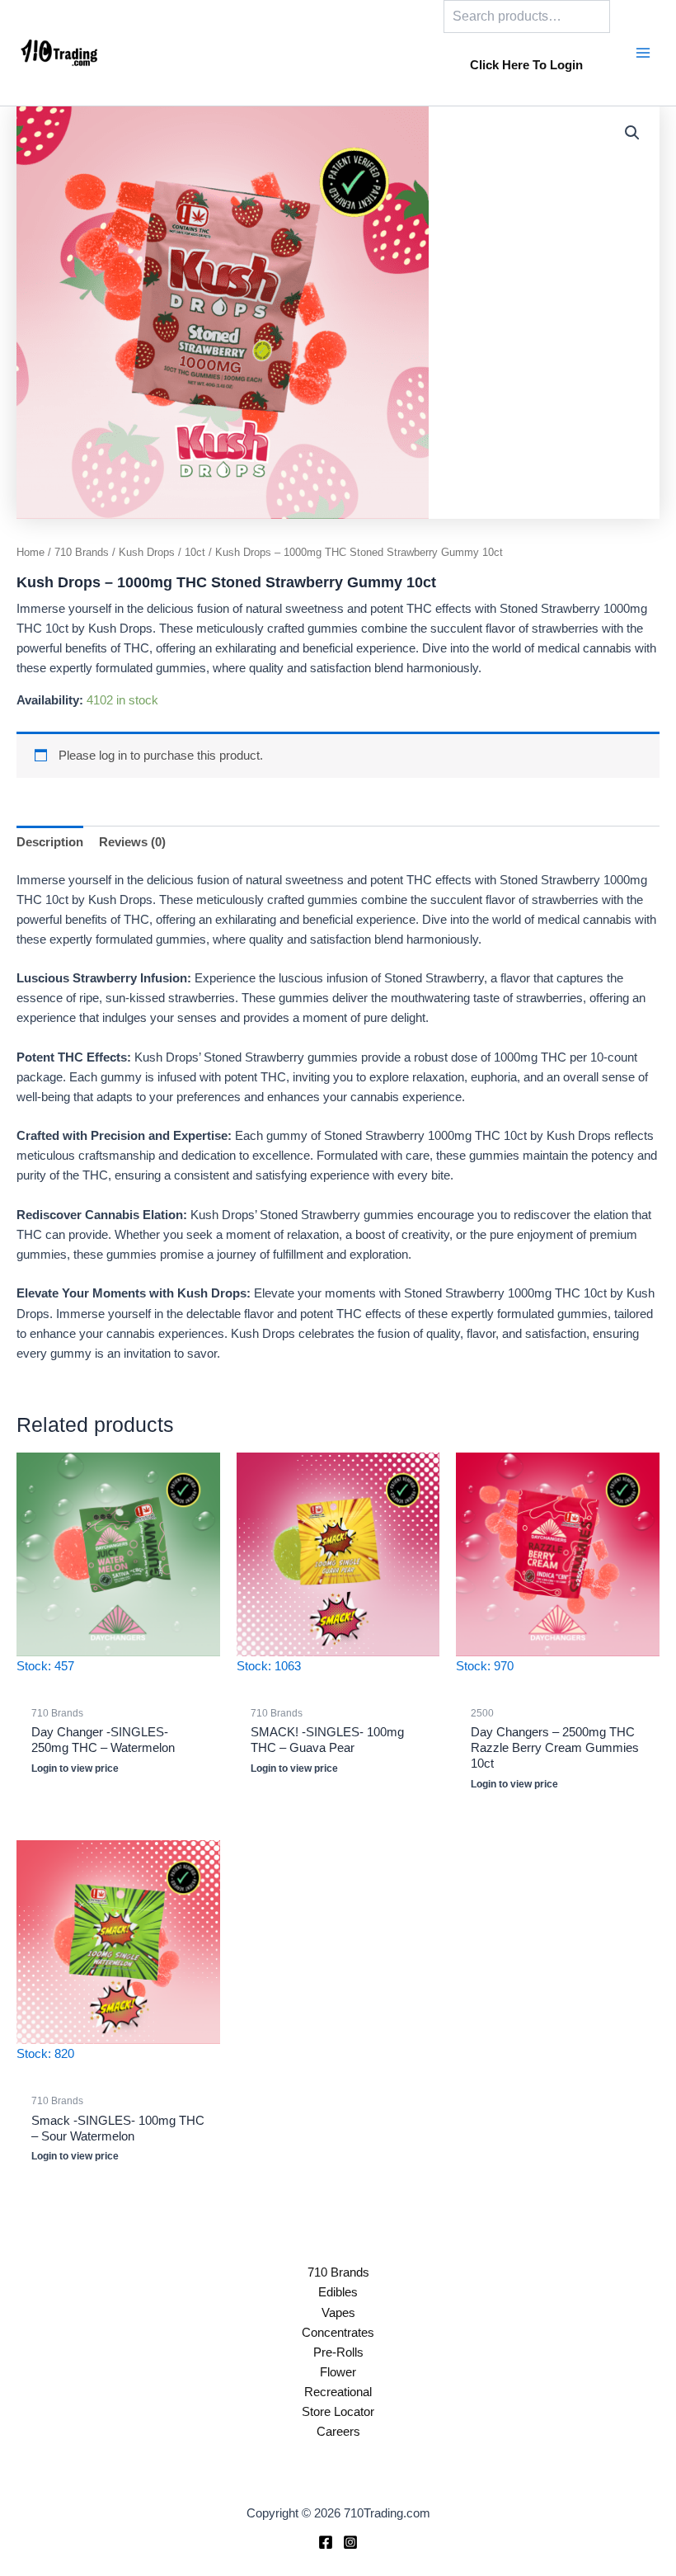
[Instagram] (350, 2542)
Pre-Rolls (338, 2352)
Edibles (338, 2292)
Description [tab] (50, 842)
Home (31, 552)
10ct (195, 552)
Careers (338, 2432)
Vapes (338, 2313)
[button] (632, 133)
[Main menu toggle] (643, 53)
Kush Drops (147, 552)
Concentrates (338, 2333)
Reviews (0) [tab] (132, 842)
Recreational (338, 2392)
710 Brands (82, 552)
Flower (338, 2372)
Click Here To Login (526, 65)
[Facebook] (326, 2542)
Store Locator (338, 2412)
